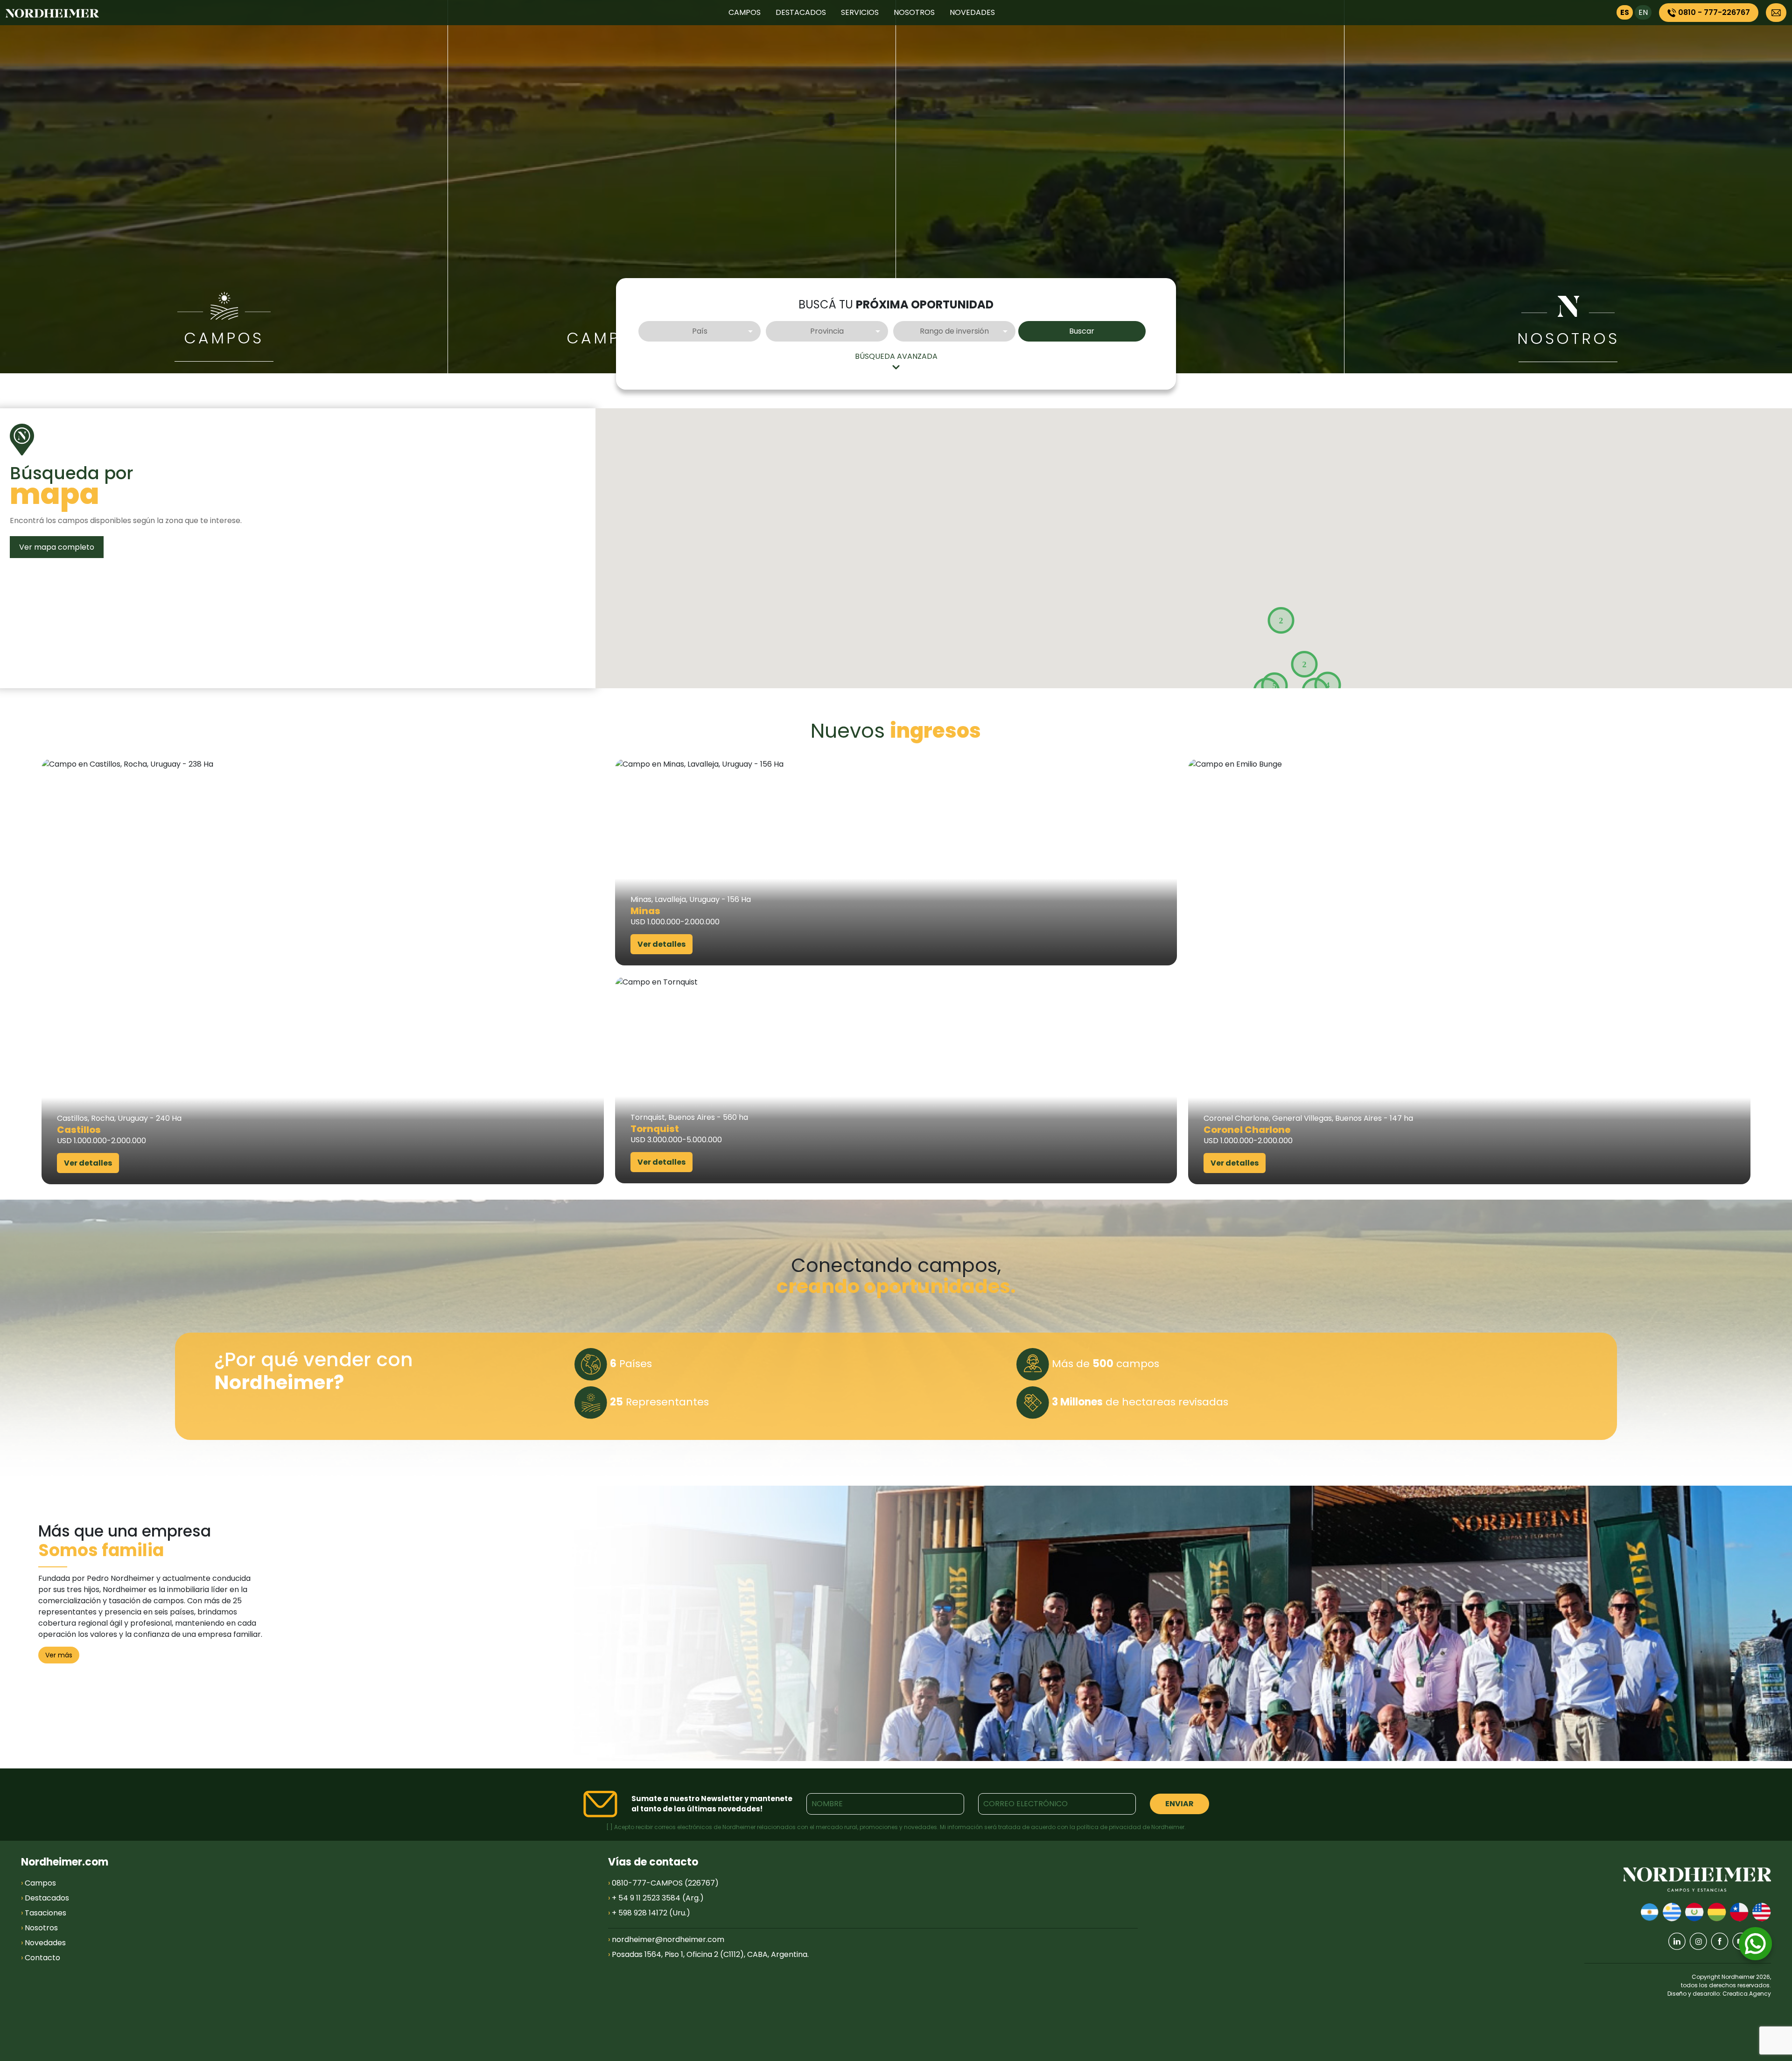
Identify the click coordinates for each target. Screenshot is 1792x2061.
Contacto (41, 1958)
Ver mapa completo (57, 547)
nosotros (1568, 339)
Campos (224, 338)
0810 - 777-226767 (1713, 12)
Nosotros (39, 1928)
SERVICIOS (860, 12)
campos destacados (672, 338)
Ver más (59, 1655)
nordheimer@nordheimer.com (668, 1939)
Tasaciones (44, 1913)
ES (1625, 12)
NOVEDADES (972, 12)
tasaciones (1120, 338)
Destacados (45, 1898)
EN (1643, 12)
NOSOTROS (914, 12)
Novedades (43, 1943)
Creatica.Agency (1747, 1994)
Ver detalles (88, 1163)
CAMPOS (745, 12)
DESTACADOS (801, 12)
